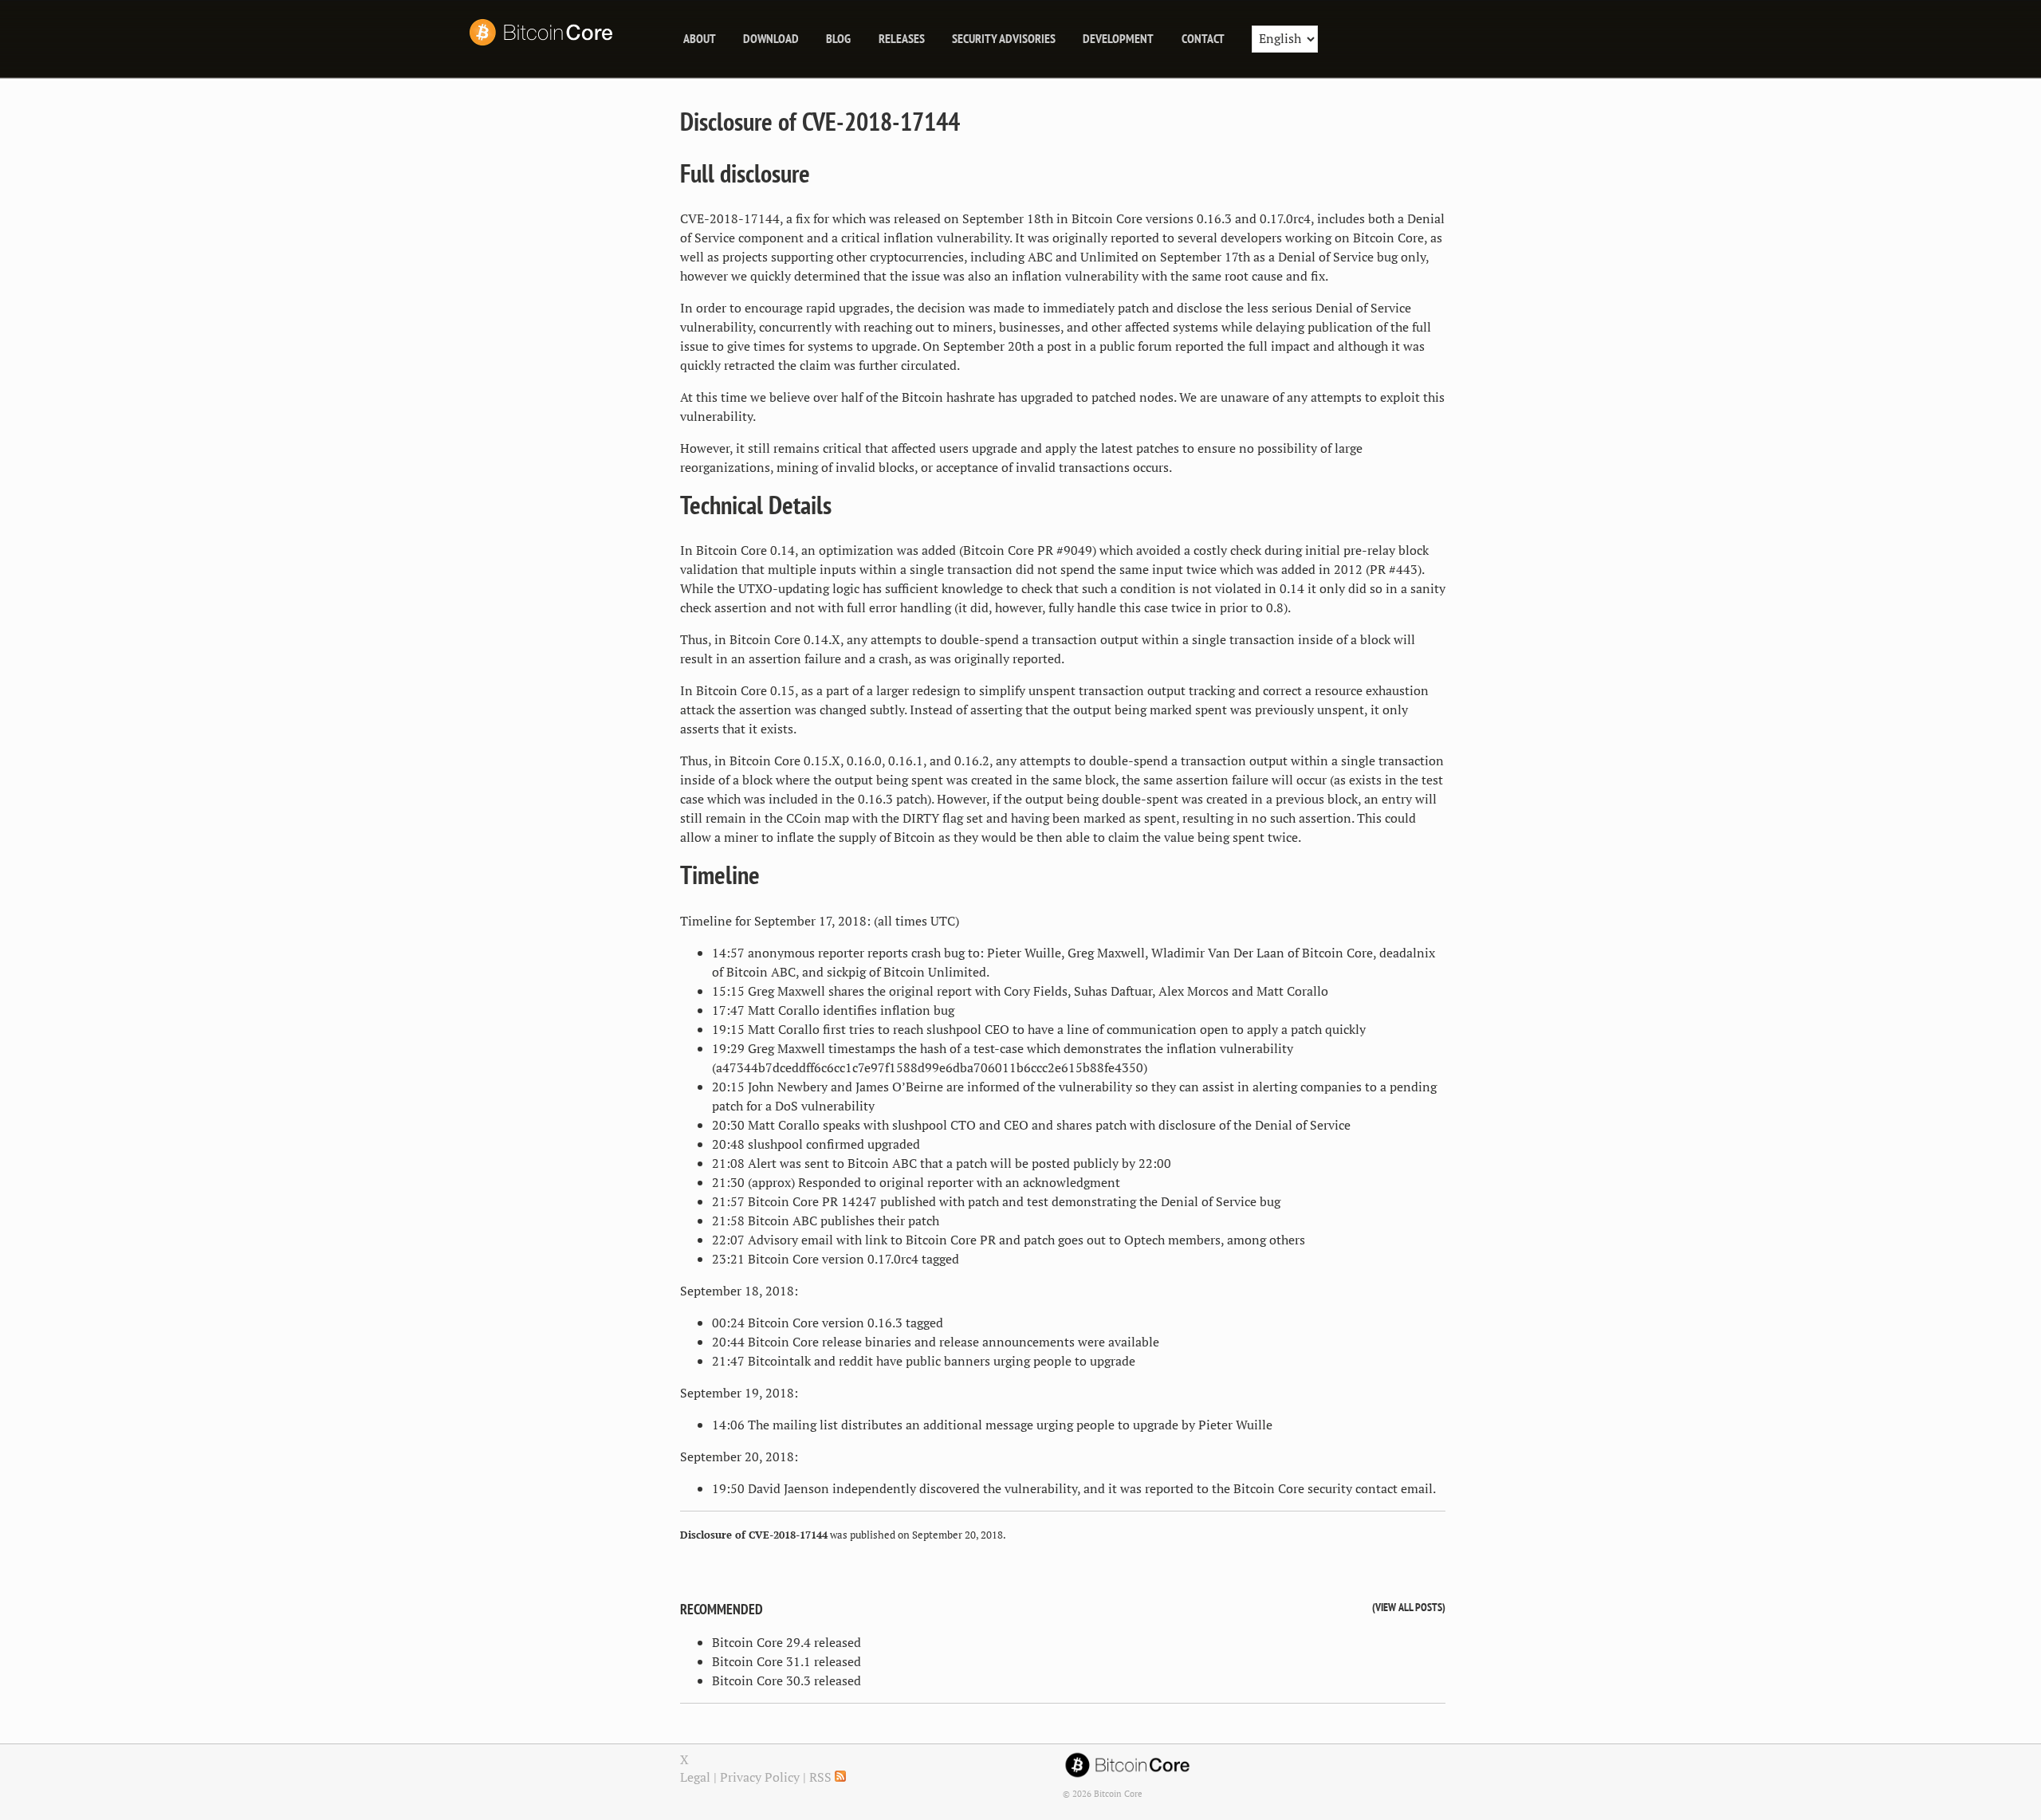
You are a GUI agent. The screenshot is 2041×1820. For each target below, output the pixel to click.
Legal (695, 1777)
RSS (822, 1777)
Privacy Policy (760, 1777)
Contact (1203, 38)
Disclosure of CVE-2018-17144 (820, 121)
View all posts (1409, 1607)
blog (838, 38)
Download (771, 38)
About (700, 38)
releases (902, 38)
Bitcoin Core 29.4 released (787, 1642)
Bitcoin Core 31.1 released (787, 1661)
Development (1118, 38)
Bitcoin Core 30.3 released (787, 1680)
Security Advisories (1004, 38)
